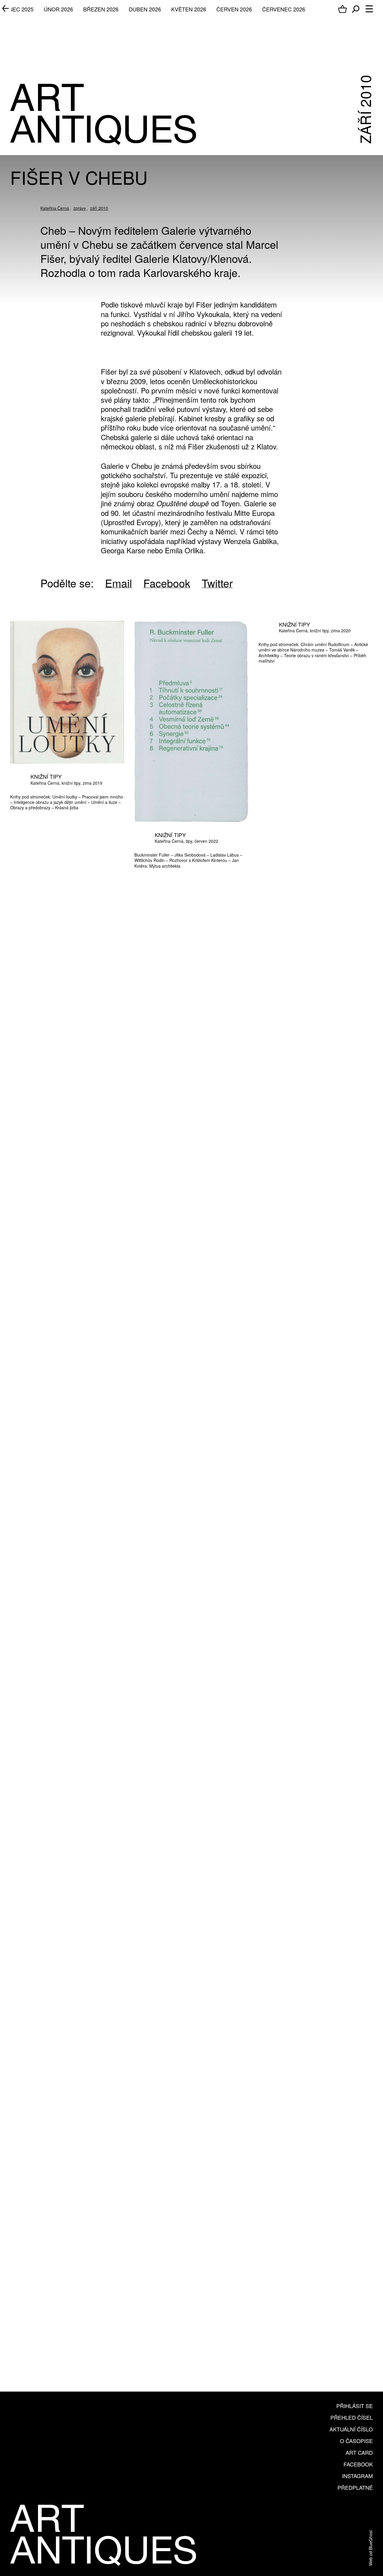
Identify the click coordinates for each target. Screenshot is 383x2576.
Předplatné (355, 2487)
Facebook (358, 2464)
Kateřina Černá (55, 208)
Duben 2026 (145, 9)
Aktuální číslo (351, 2429)
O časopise (356, 2441)
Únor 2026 (58, 9)
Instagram (357, 2476)
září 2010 (99, 208)
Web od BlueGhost (370, 2548)
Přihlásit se (355, 2406)
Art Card (359, 2452)
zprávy (80, 208)
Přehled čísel (352, 2417)
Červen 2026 (234, 9)
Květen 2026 (189, 9)
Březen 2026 (101, 9)
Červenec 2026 (284, 9)
